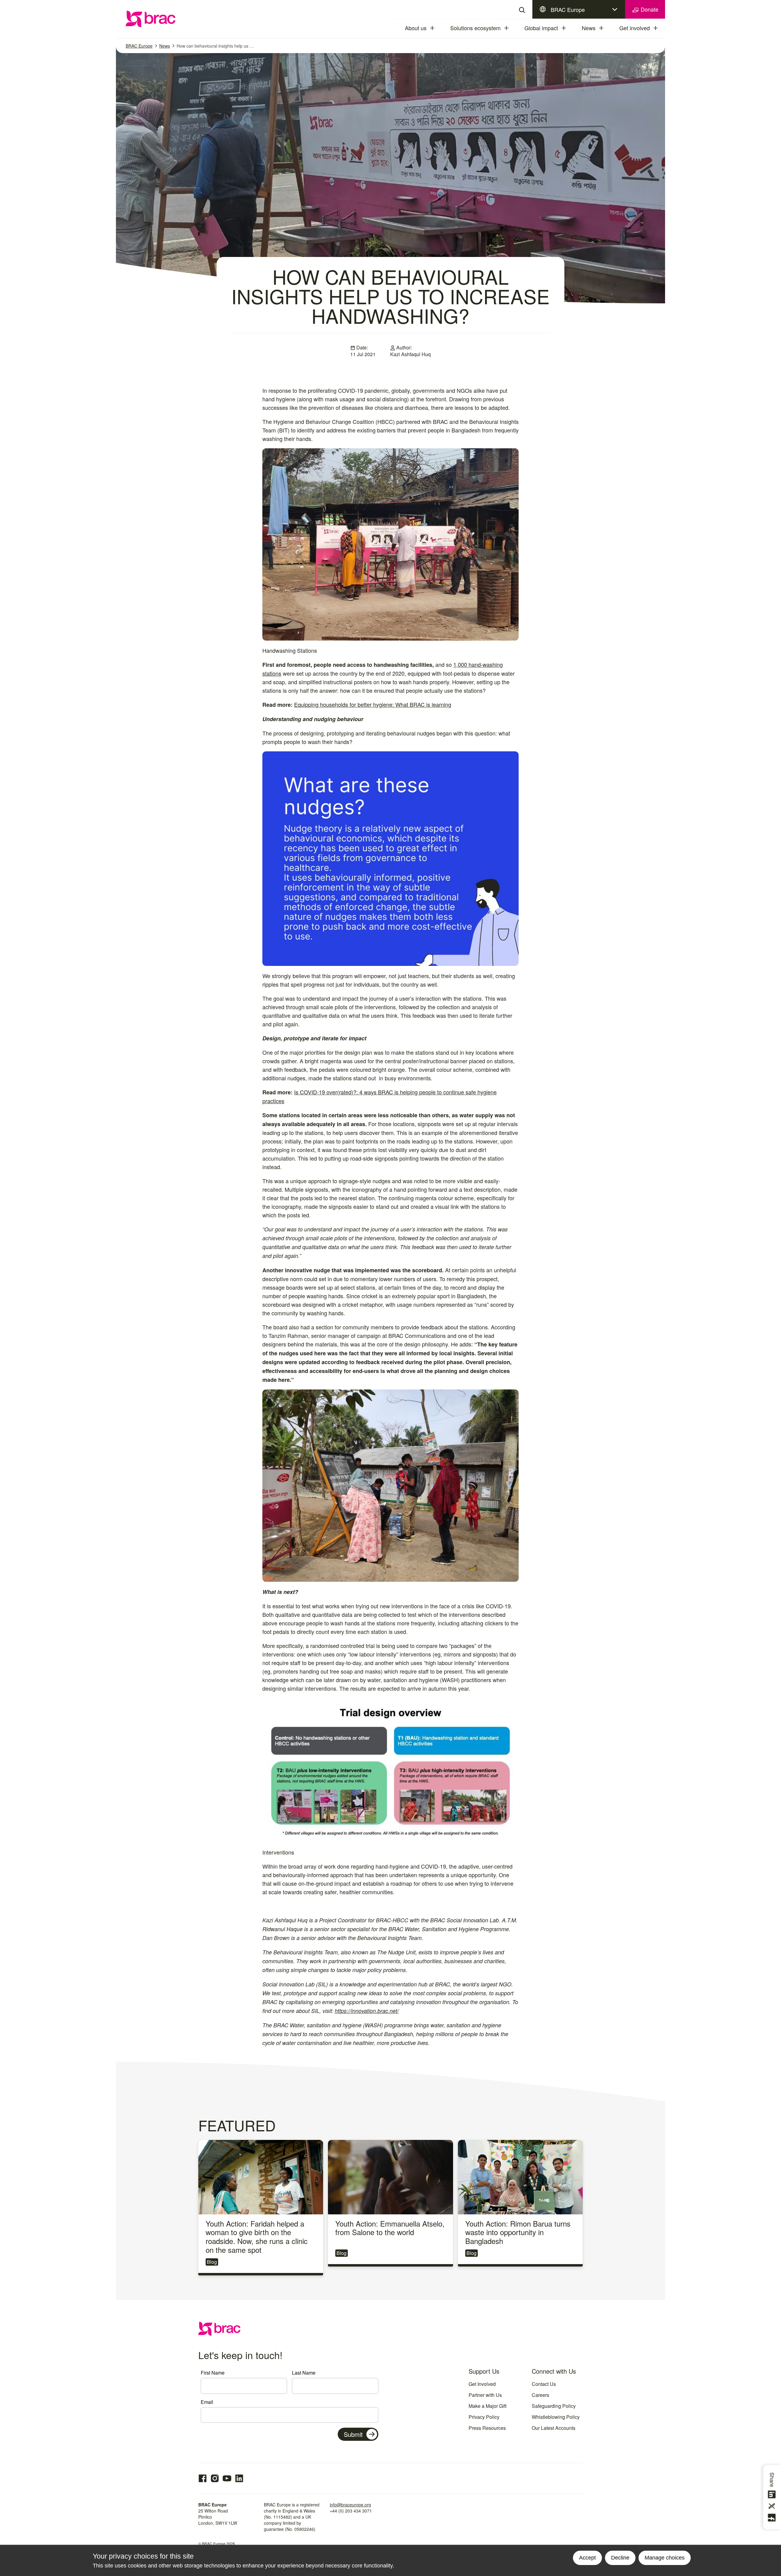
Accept (587, 2558)
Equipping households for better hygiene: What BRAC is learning (373, 704)
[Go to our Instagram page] (215, 2478)
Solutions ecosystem (475, 28)
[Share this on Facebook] (773, 2518)
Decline (620, 2558)
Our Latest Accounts (554, 2428)
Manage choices (665, 2558)
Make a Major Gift (488, 2406)
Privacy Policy (484, 2417)
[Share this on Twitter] (773, 2506)
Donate (649, 9)
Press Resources (487, 2428)
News (589, 28)
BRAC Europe (568, 9)
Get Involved (482, 2384)
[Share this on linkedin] (773, 2495)
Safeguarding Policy (554, 2406)
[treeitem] (438, 28)
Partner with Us (485, 2395)
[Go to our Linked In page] (239, 2478)
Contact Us (544, 2384)
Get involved (635, 28)
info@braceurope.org (350, 2505)
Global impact (541, 28)
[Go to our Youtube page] (227, 2478)
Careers (540, 2395)
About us (416, 28)
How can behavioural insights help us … (215, 46)
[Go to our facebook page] (203, 2478)
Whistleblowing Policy (556, 2417)
